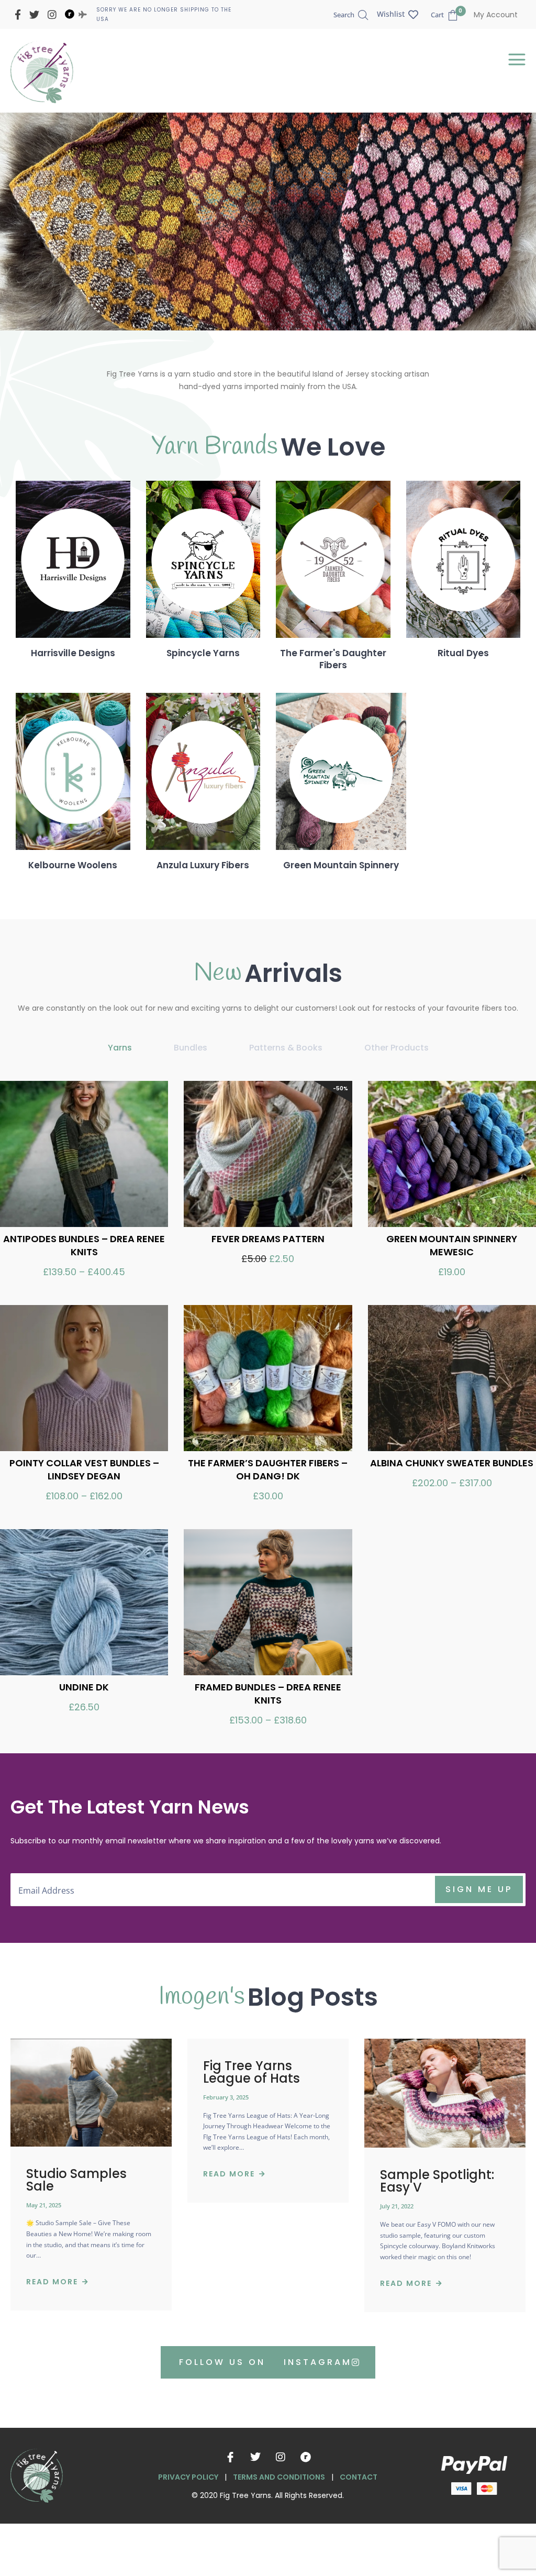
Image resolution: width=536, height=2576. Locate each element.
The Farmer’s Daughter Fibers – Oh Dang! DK (268, 1469)
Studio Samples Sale (76, 2180)
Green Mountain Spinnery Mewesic (452, 1245)
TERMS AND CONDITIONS (279, 2477)
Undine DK (84, 1687)
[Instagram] (281, 2457)
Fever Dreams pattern (268, 1239)
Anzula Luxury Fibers (203, 865)
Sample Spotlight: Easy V (437, 2181)
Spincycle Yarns (203, 653)
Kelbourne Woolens (73, 865)
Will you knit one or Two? (244, 199)
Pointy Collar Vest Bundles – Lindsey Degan (84, 1469)
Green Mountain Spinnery (341, 865)
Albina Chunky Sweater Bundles (452, 1463)
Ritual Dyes (463, 653)
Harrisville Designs (73, 653)
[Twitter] (255, 2457)
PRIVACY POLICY (188, 2477)
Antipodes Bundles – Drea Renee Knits (84, 1245)
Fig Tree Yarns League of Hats (252, 2072)
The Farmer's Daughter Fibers (333, 659)
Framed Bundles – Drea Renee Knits (268, 1694)
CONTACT (359, 2477)
